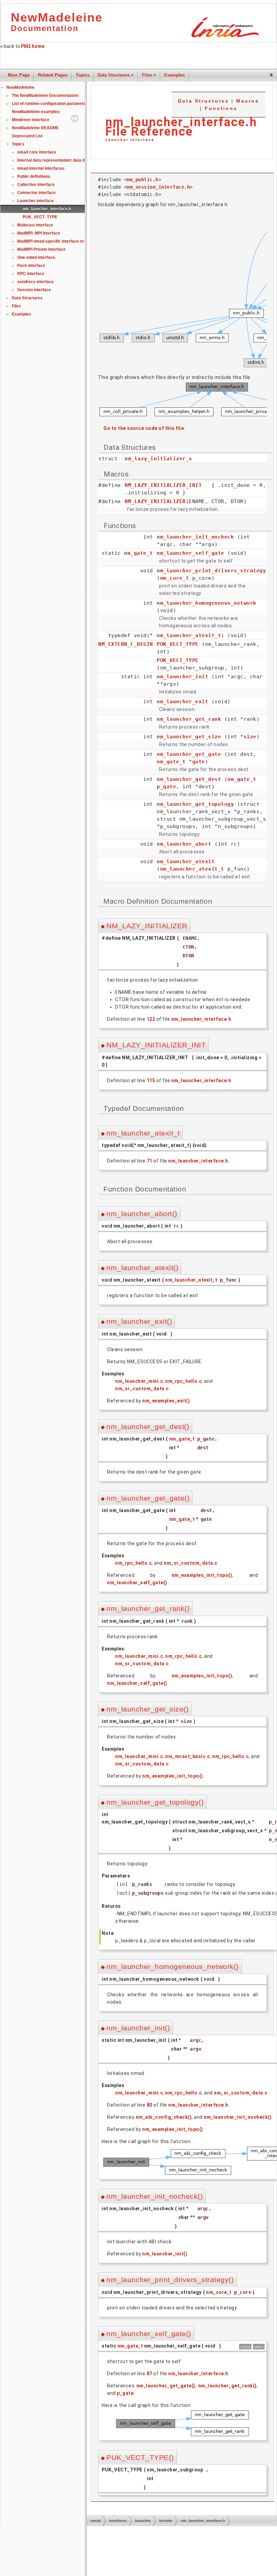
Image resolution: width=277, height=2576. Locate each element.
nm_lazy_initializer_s (158, 459)
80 (149, 2105)
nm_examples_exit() (166, 1401)
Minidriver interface (31, 120)
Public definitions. (34, 176)
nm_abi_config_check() (164, 2117)
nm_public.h (143, 180)
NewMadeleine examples (36, 112)
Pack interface (31, 266)
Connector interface (36, 193)
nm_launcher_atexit (186, 861)
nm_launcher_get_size (189, 737)
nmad (96, 2521)
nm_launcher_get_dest (189, 779)
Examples (174, 75)
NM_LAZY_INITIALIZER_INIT (163, 485)
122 (151, 1019)
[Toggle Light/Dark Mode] (271, 75)
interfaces (118, 2521)
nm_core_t (175, 578)
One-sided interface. (37, 257)
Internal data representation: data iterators (58, 160)
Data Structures (114, 75)
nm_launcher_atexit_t (189, 635)
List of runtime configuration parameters (51, 104)
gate (199, 762)
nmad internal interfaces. (41, 168)
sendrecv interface (35, 282)
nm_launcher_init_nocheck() (238, 2117)
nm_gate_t (138, 553)
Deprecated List (27, 136)
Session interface (34, 290)
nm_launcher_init (182, 677)
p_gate (166, 787)
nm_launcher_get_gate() (166, 2386)
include (166, 2521)
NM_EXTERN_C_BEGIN (126, 644)
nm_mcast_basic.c (187, 1756)
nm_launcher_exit (182, 702)
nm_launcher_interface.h (47, 209)
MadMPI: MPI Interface (39, 233)
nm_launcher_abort (184, 844)
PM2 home (33, 46)
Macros (248, 101)
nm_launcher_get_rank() (228, 2386)
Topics (83, 75)
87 (149, 2374)
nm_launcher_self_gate (191, 553)
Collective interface (36, 185)
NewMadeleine (20, 87)
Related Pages (53, 75)
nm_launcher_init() (165, 2254)
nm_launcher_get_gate (189, 754)
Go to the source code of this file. (144, 428)
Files (147, 75)
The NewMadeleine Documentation (45, 95)
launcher (143, 2521)
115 (151, 1080)
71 (149, 1161)
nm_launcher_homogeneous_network (207, 603)
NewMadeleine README (35, 128)
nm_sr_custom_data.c (142, 1389)
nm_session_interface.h (158, 187)
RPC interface (31, 274)
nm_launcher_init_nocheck (195, 537)
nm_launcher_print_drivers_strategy (211, 571)
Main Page (19, 75)
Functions (221, 108)
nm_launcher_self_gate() (137, 1583)
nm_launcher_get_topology (195, 804)
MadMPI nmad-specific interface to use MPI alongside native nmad (81, 241)
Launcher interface (35, 201)
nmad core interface (37, 152)
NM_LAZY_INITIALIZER (155, 501)
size (250, 737)
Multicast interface (35, 225)
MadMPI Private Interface (41, 249)
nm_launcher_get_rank (189, 719)
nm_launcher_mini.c (139, 1381)
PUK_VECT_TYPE (40, 217)
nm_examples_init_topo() (202, 1575)
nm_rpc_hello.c (183, 1381)
